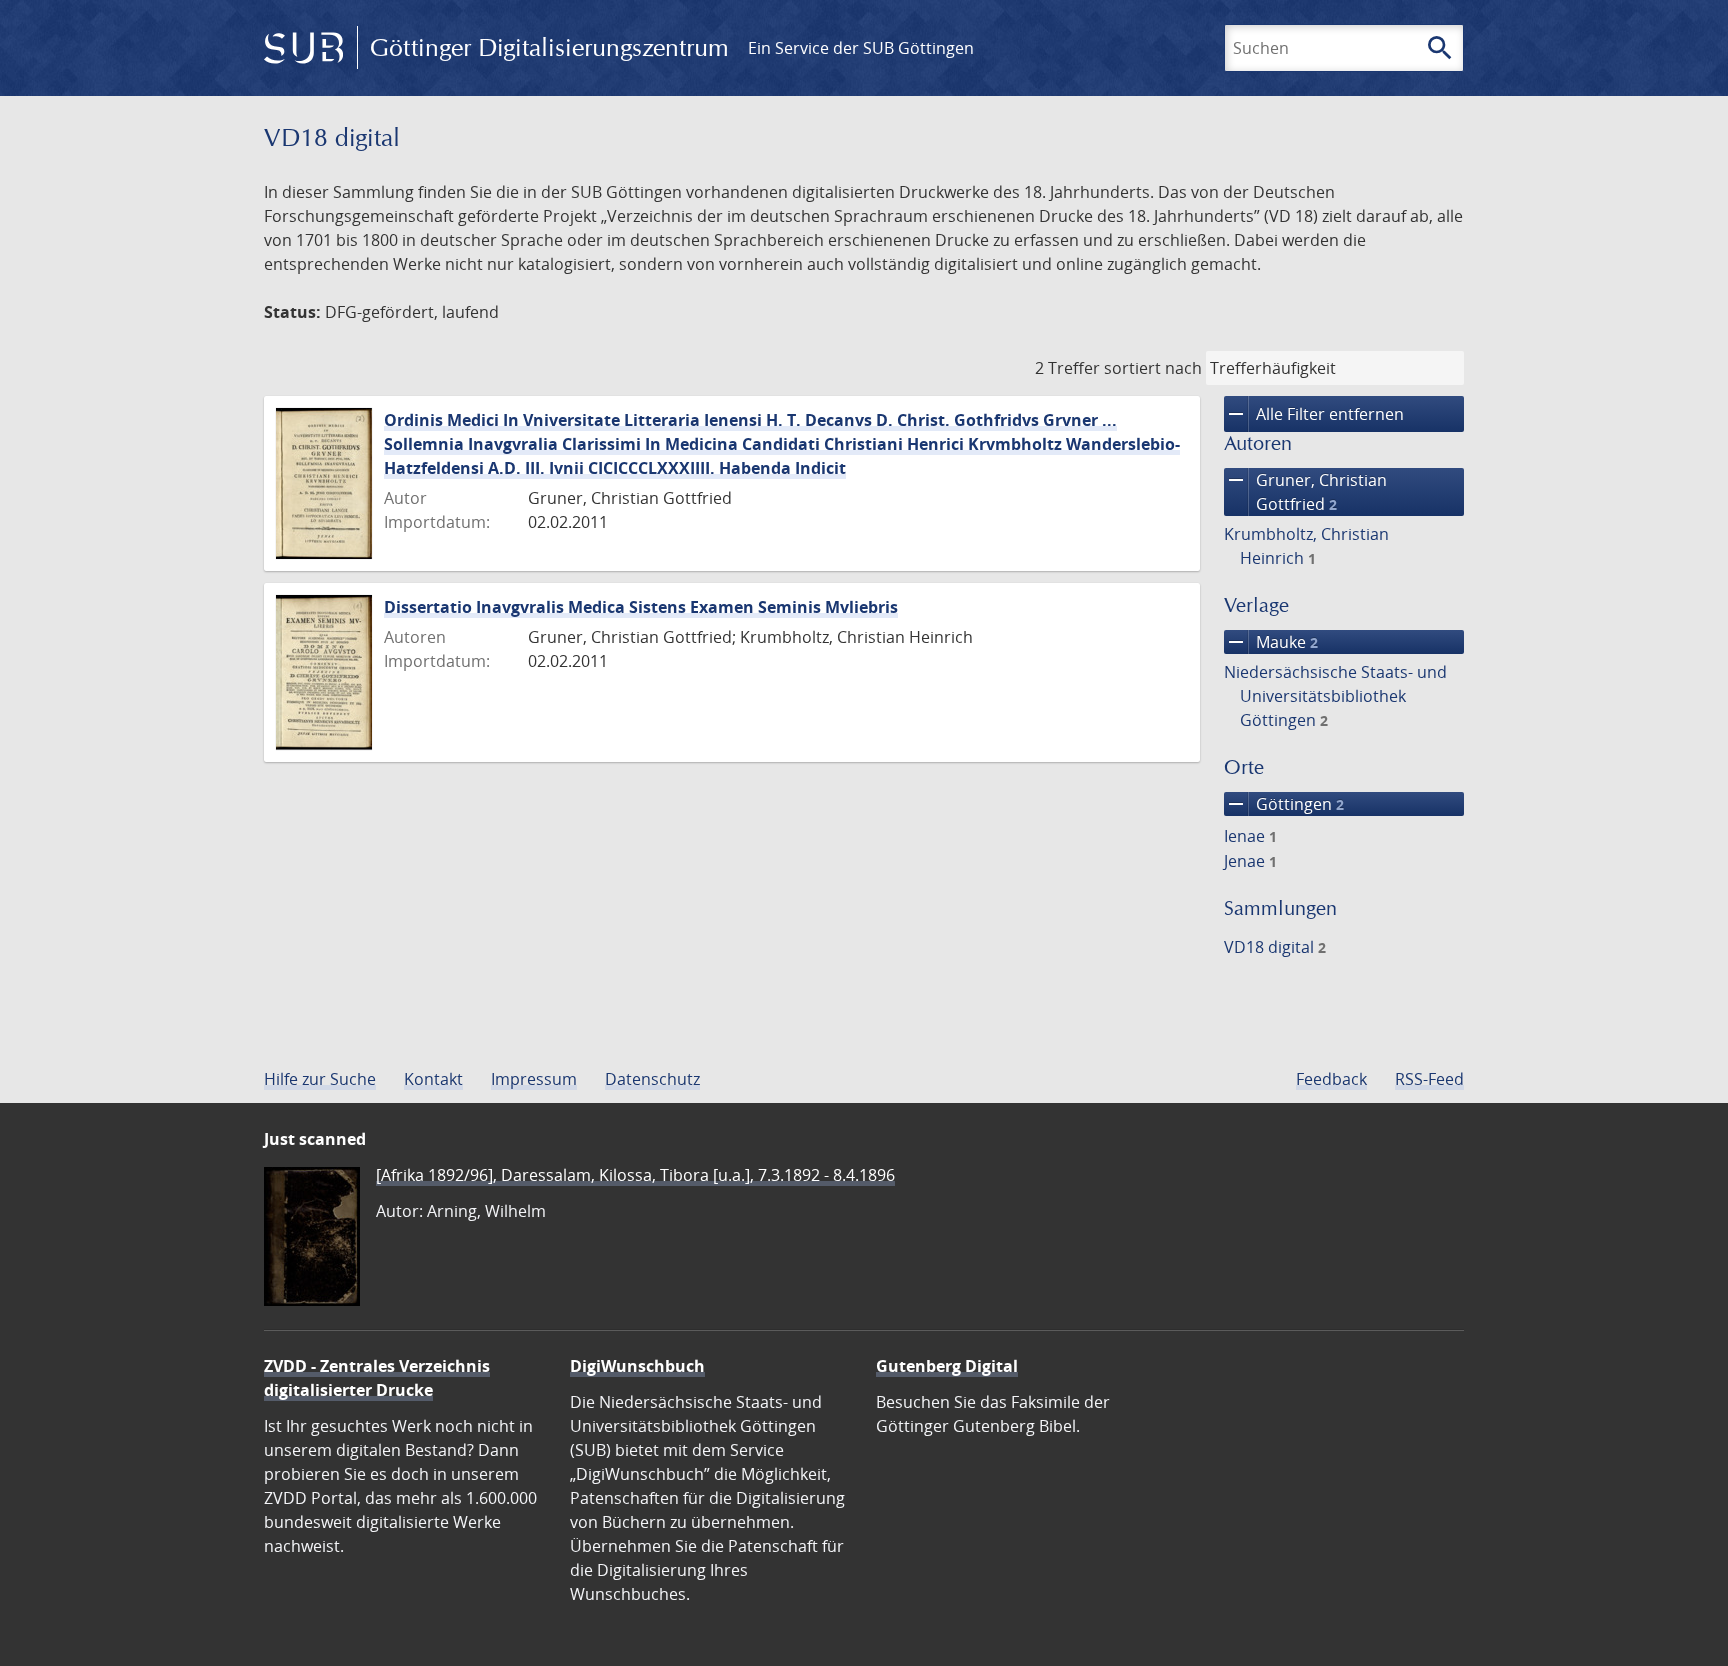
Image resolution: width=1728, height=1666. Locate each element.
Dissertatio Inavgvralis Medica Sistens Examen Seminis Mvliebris (641, 607)
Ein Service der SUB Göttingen (861, 48)
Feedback (1331, 1079)
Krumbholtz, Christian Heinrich (1306, 546)
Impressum (534, 1079)
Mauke (1271, 642)
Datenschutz (652, 1079)
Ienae (1250, 836)
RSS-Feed (1429, 1079)
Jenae (1250, 861)
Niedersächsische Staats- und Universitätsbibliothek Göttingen (1335, 696)
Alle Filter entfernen (1314, 414)
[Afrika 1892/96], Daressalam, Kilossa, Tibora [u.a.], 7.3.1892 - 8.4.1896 (635, 1175)
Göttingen (1284, 804)
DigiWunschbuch (637, 1366)
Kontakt (433, 1079)
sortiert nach (1153, 368)
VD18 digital (1275, 947)
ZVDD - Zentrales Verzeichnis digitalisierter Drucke (377, 1378)
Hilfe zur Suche (320, 1079)
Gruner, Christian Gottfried (1305, 491)
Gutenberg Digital (947, 1366)
